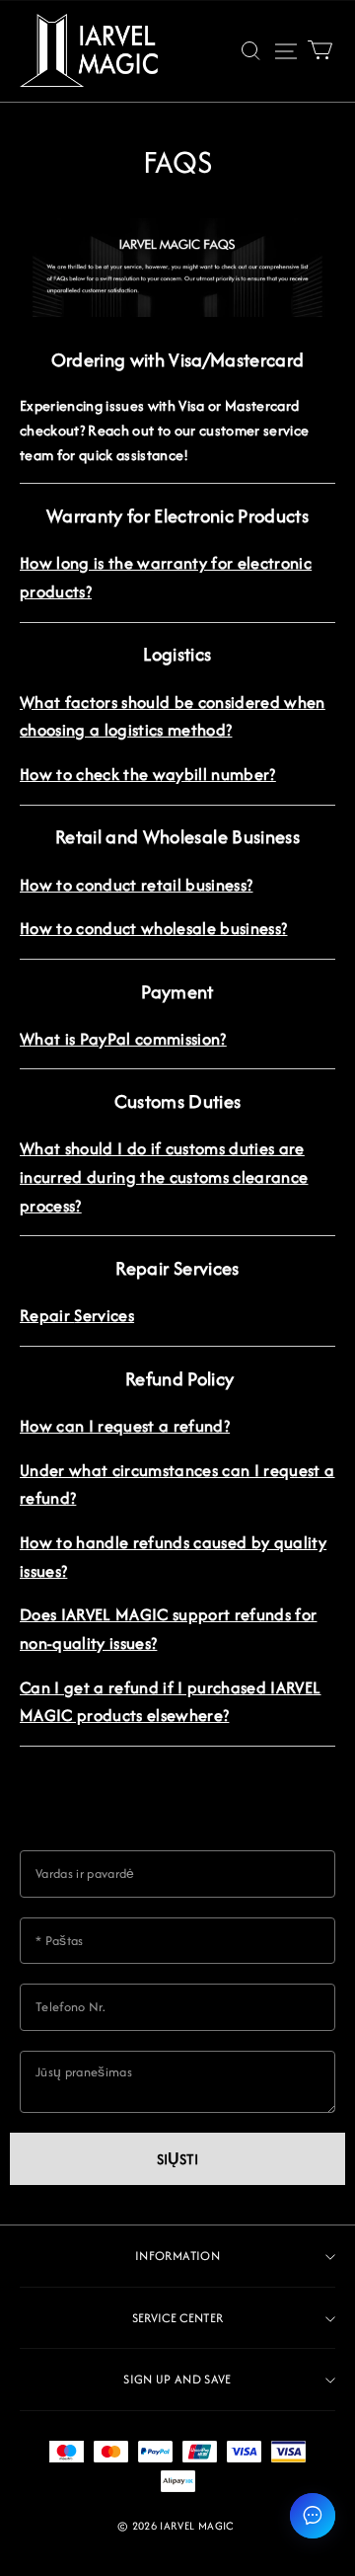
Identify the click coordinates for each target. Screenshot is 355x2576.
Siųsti (177, 2159)
